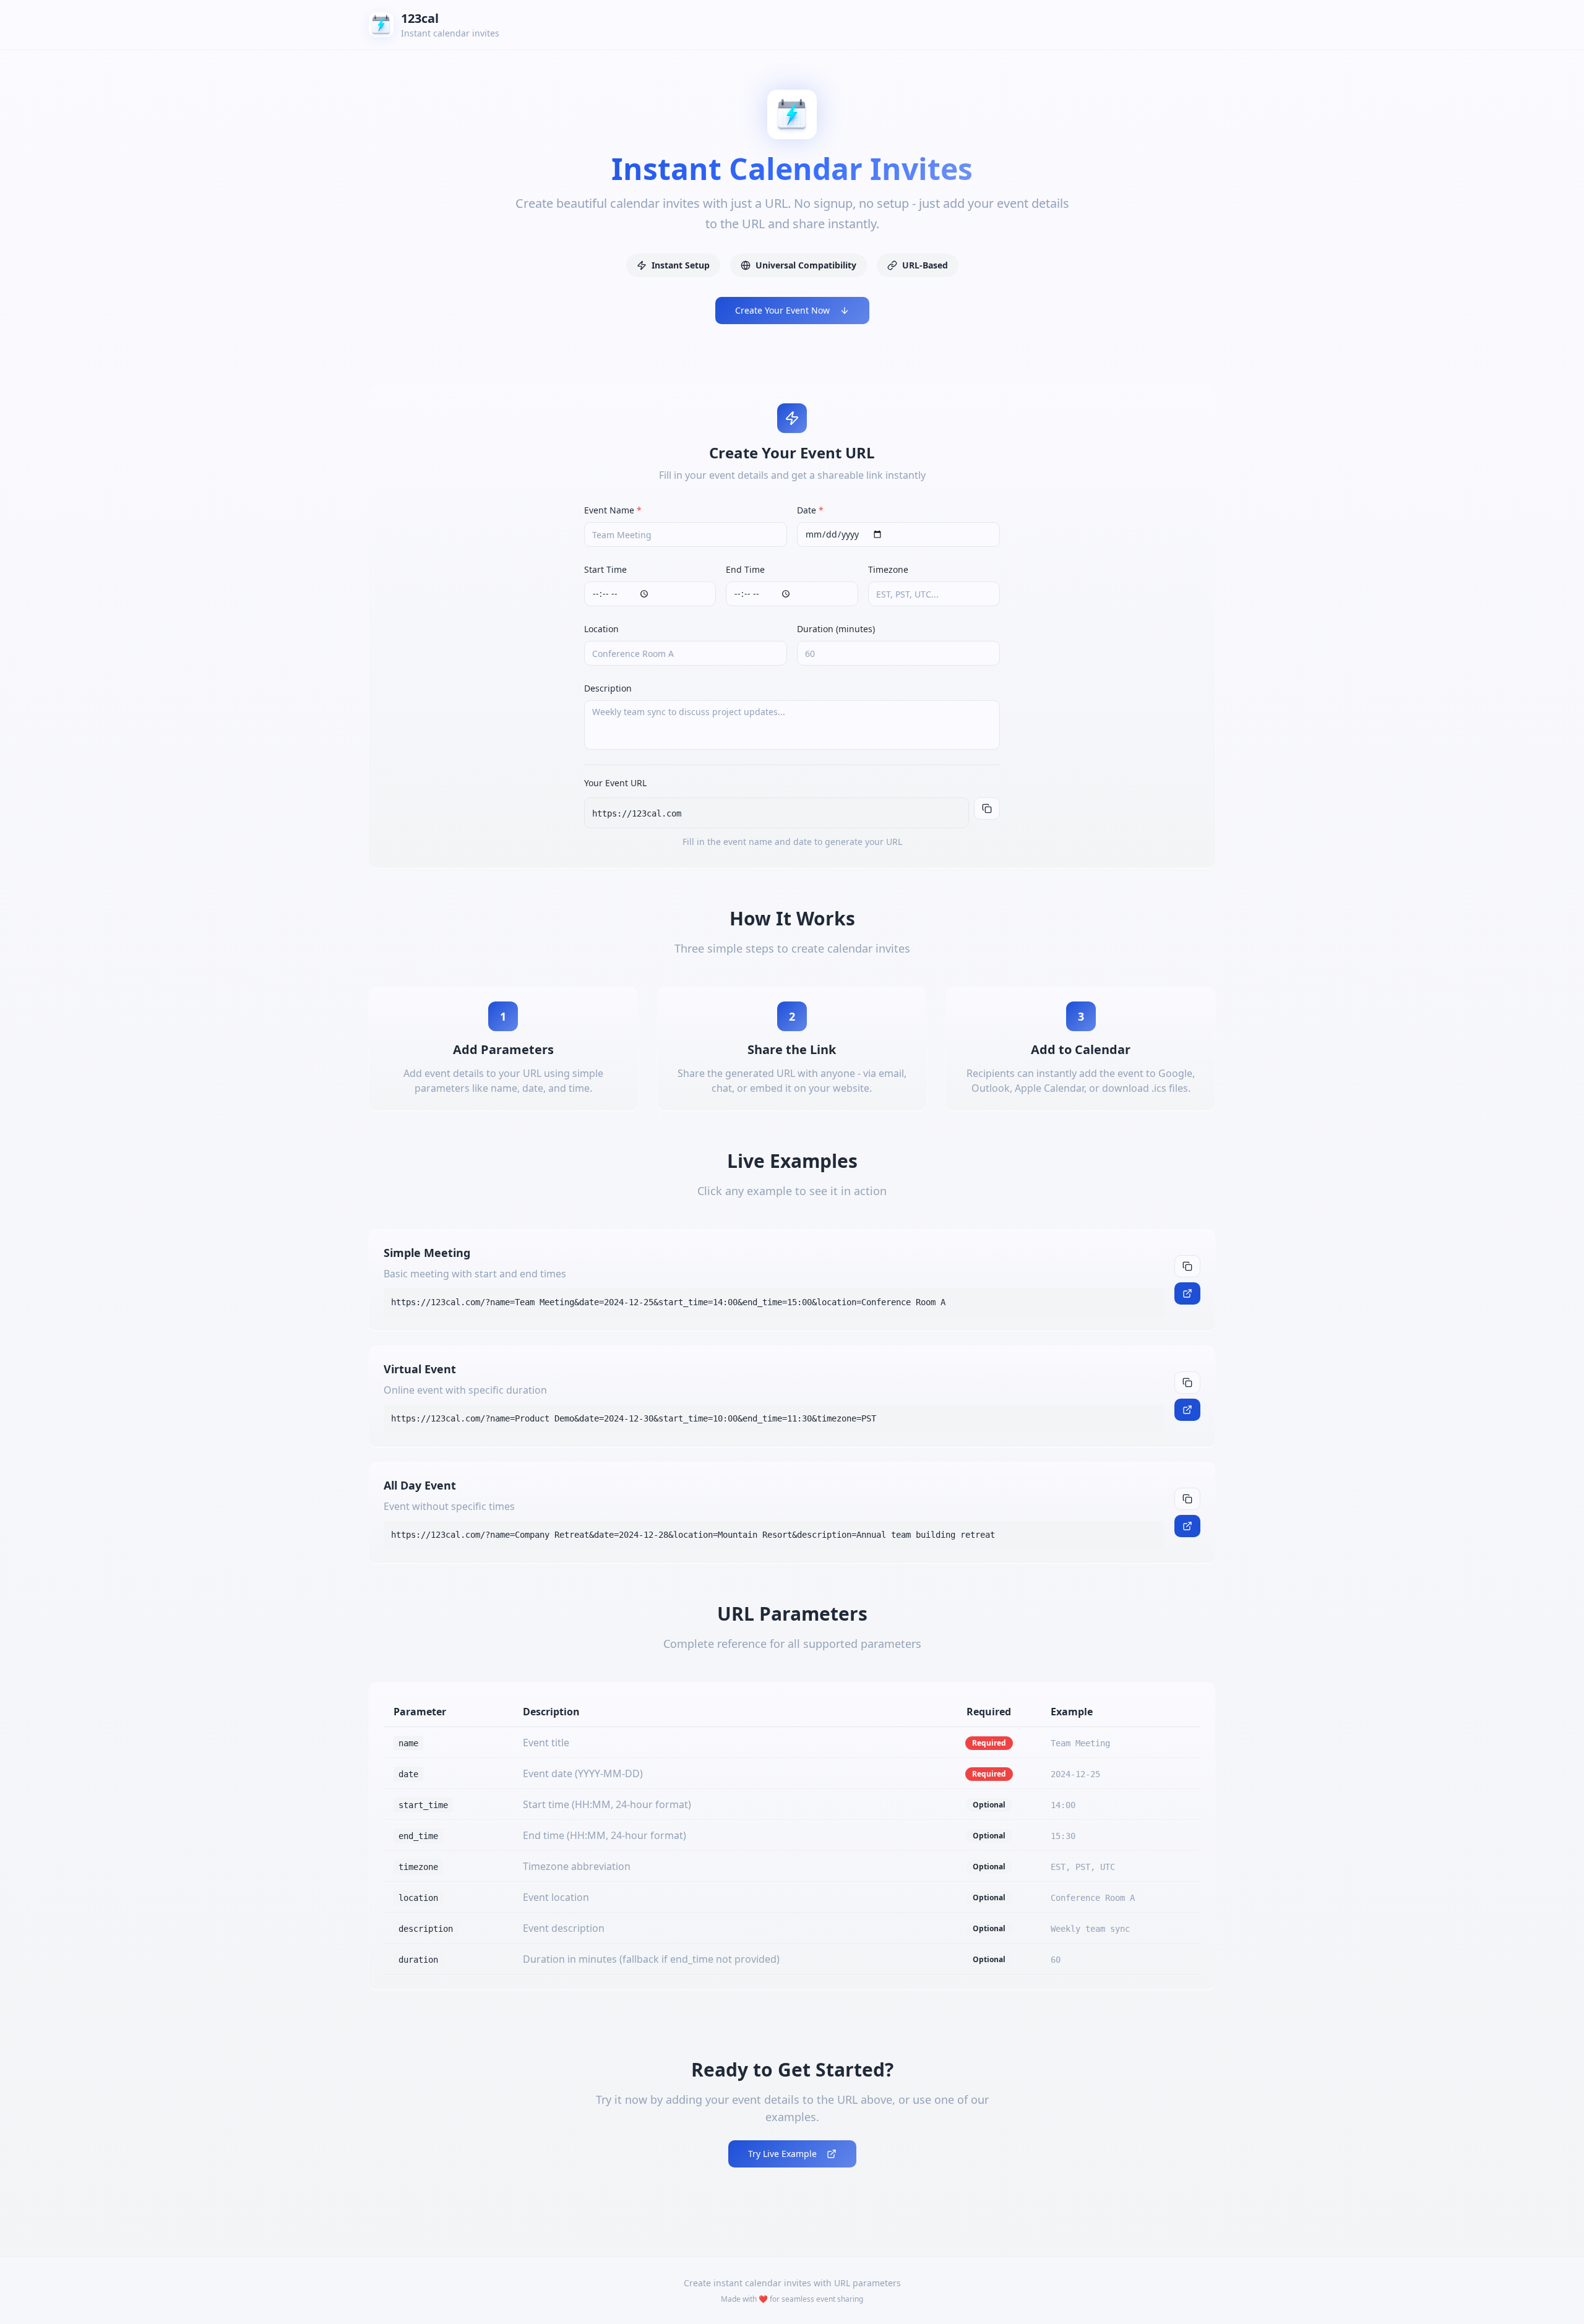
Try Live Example (782, 2154)
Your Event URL (615, 783)
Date (810, 510)
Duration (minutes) (836, 629)
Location (601, 629)
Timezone (888, 569)
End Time (745, 569)
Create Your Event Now (782, 310)
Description (608, 688)
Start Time (605, 569)
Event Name (613, 510)
